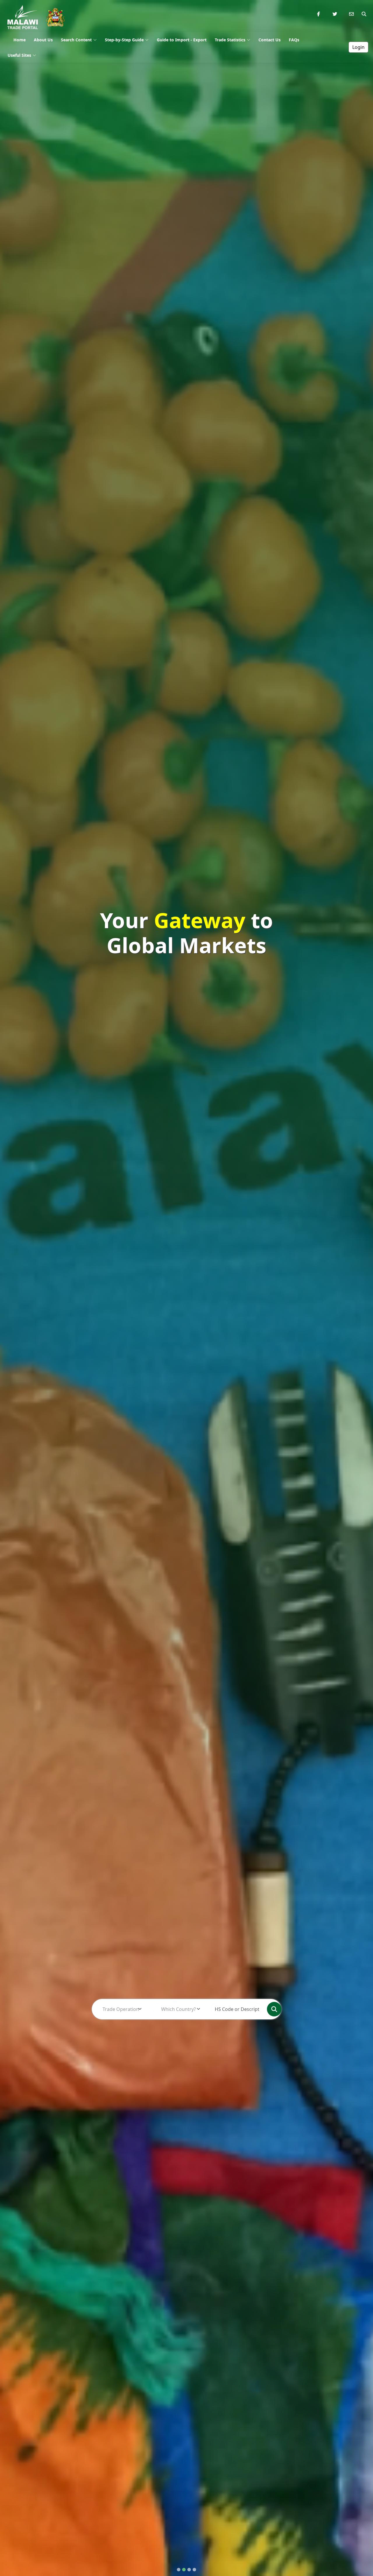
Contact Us (270, 40)
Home (20, 40)
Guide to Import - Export (182, 40)
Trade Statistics (230, 40)
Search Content (76, 40)
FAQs (294, 40)
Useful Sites (19, 55)
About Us (43, 40)
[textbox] (121, 2009)
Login (358, 47)
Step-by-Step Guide (124, 40)
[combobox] (121, 2009)
